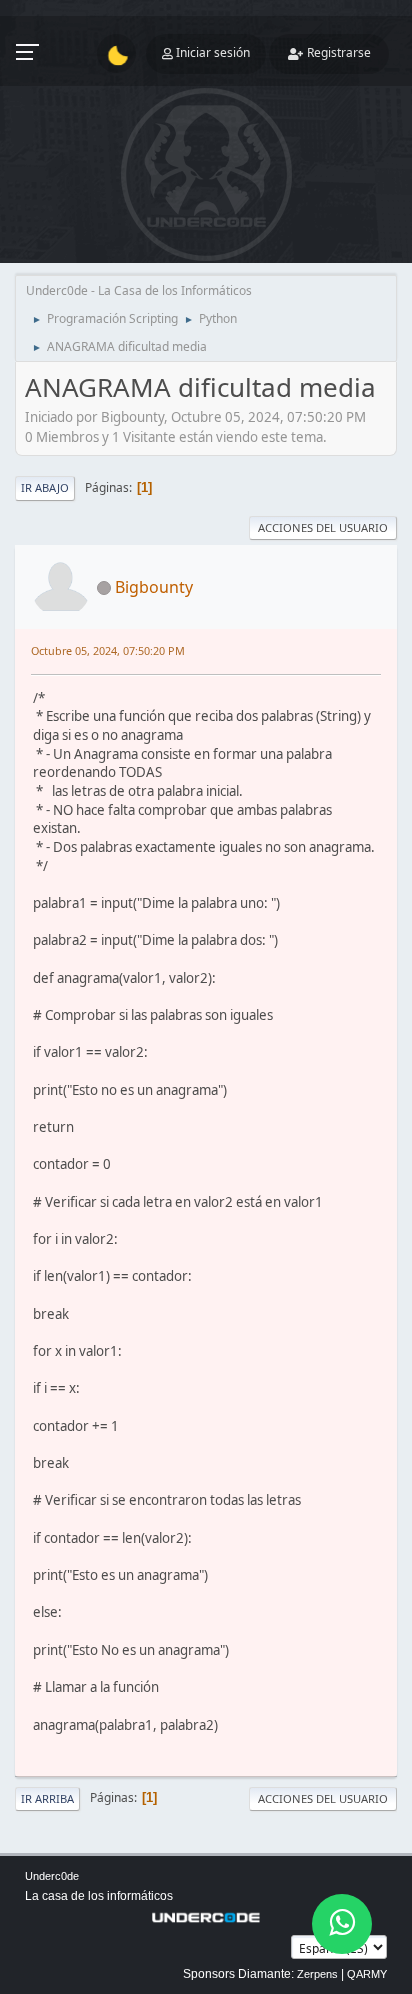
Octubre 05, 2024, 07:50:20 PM (108, 650)
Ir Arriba (47, 1798)
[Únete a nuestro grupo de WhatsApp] (342, 1924)
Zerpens (317, 1974)
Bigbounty (154, 587)
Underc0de (52, 1876)
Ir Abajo (45, 487)
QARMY (367, 1974)
